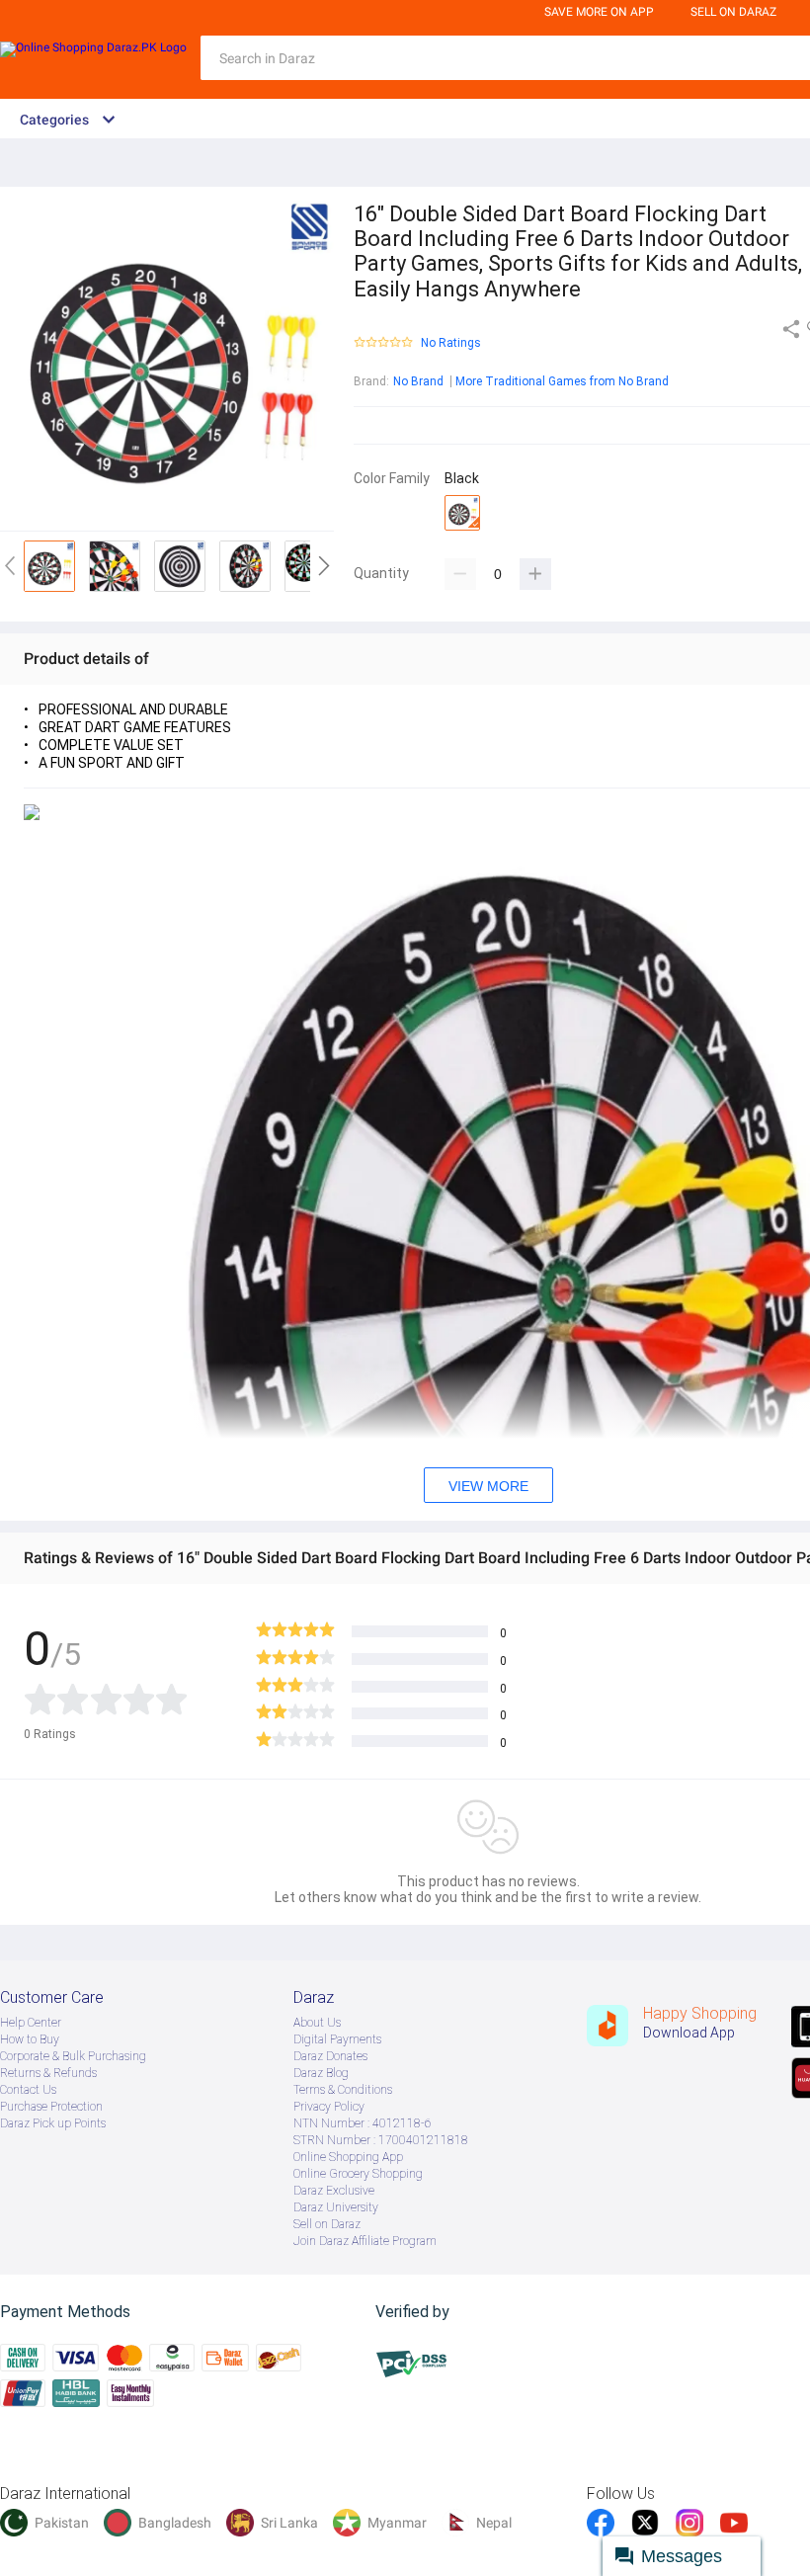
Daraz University (336, 2207)
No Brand (418, 381)
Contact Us (28, 2090)
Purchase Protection (51, 2107)
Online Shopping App (348, 2157)
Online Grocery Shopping (358, 2174)
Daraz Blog (321, 2073)
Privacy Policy (329, 2107)
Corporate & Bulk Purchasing (73, 2056)
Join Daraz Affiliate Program (365, 2241)
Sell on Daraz (327, 2224)
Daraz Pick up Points (53, 2123)
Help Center (31, 2023)
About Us (317, 2023)
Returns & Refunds (48, 2073)
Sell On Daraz (733, 12)
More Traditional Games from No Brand (562, 381)
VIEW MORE (488, 1486)
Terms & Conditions (343, 2090)
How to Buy (30, 2039)
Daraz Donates (330, 2056)
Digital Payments (337, 2039)
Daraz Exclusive (334, 2191)
